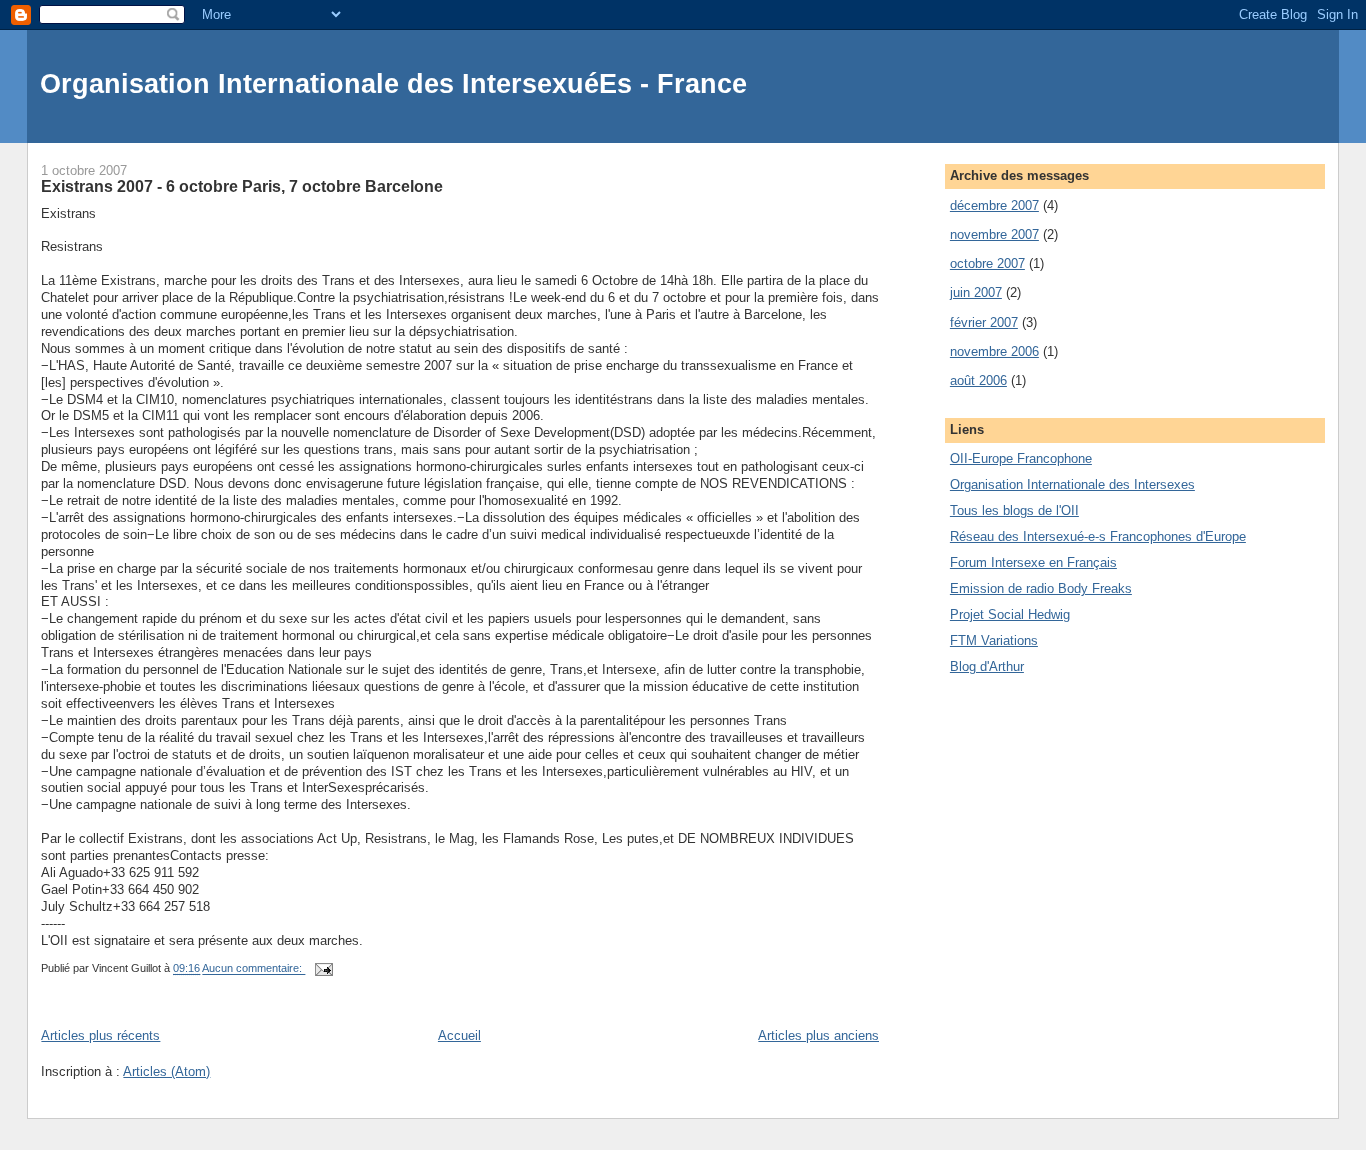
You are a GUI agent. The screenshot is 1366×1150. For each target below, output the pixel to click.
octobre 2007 (987, 263)
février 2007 (984, 322)
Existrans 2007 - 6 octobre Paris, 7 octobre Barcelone (242, 186)
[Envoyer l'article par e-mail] (322, 969)
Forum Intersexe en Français (1033, 562)
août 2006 (978, 380)
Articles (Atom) (166, 1071)
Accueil (459, 1035)
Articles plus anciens (818, 1035)
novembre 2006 (994, 351)
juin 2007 (976, 292)
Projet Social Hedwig (1010, 614)
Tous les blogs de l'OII (1014, 510)
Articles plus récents (100, 1035)
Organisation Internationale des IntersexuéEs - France (393, 83)
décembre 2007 (994, 205)
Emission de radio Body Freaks (1041, 588)
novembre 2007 (994, 234)
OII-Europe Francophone (1021, 458)
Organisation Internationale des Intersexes (1072, 484)
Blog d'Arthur (987, 666)
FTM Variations (994, 640)
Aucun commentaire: (253, 969)
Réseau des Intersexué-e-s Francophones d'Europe (1098, 536)
